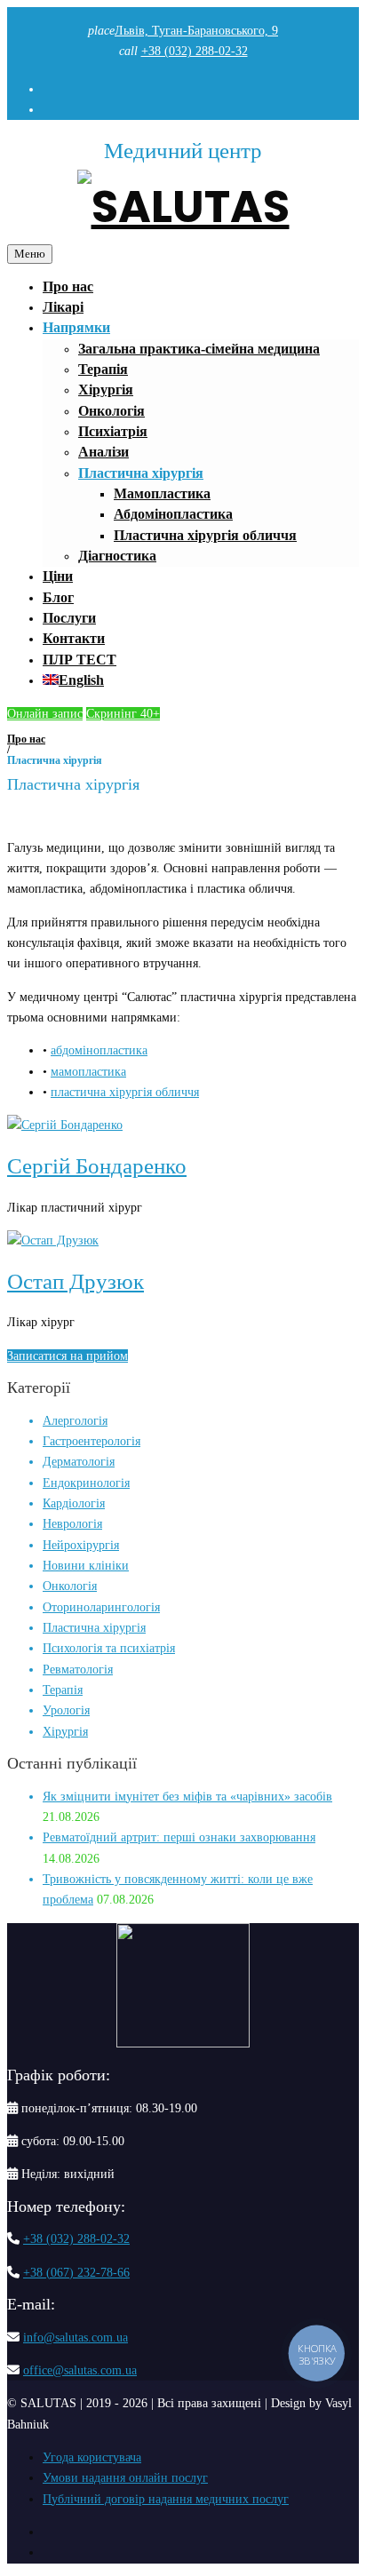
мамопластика (88, 1072)
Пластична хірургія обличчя (205, 535)
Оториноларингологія (101, 1607)
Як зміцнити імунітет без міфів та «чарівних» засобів (187, 1797)
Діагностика (117, 556)
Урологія (66, 1710)
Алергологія (75, 1421)
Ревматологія (78, 1670)
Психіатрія (113, 431)
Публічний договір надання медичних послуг (166, 2499)
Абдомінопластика (173, 514)
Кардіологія (74, 1503)
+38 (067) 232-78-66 (76, 2273)
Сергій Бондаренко (97, 1166)
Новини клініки (86, 1566)
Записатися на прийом (68, 1356)
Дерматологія (79, 1462)
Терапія (103, 369)
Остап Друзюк (76, 1281)
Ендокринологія (86, 1483)
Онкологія (111, 411)
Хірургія (106, 390)
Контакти (74, 638)
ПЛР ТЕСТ (80, 660)
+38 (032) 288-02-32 (195, 51)
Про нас (68, 286)
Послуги (69, 618)
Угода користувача (92, 2457)
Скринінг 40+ (123, 714)
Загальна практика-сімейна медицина (199, 349)
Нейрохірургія (81, 1545)
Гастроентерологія (91, 1441)
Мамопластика (162, 493)
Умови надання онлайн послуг (125, 2478)
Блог (58, 597)
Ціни (58, 576)
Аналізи (103, 452)
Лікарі (63, 307)
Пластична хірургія (141, 473)
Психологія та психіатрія (109, 1648)
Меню (30, 254)
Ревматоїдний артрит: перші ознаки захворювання (179, 1837)
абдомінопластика (99, 1050)
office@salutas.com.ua (80, 2370)
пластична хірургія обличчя (125, 1092)
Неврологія (72, 1524)
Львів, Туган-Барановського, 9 (196, 31)
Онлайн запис (45, 714)
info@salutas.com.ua (76, 2337)
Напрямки (76, 327)
